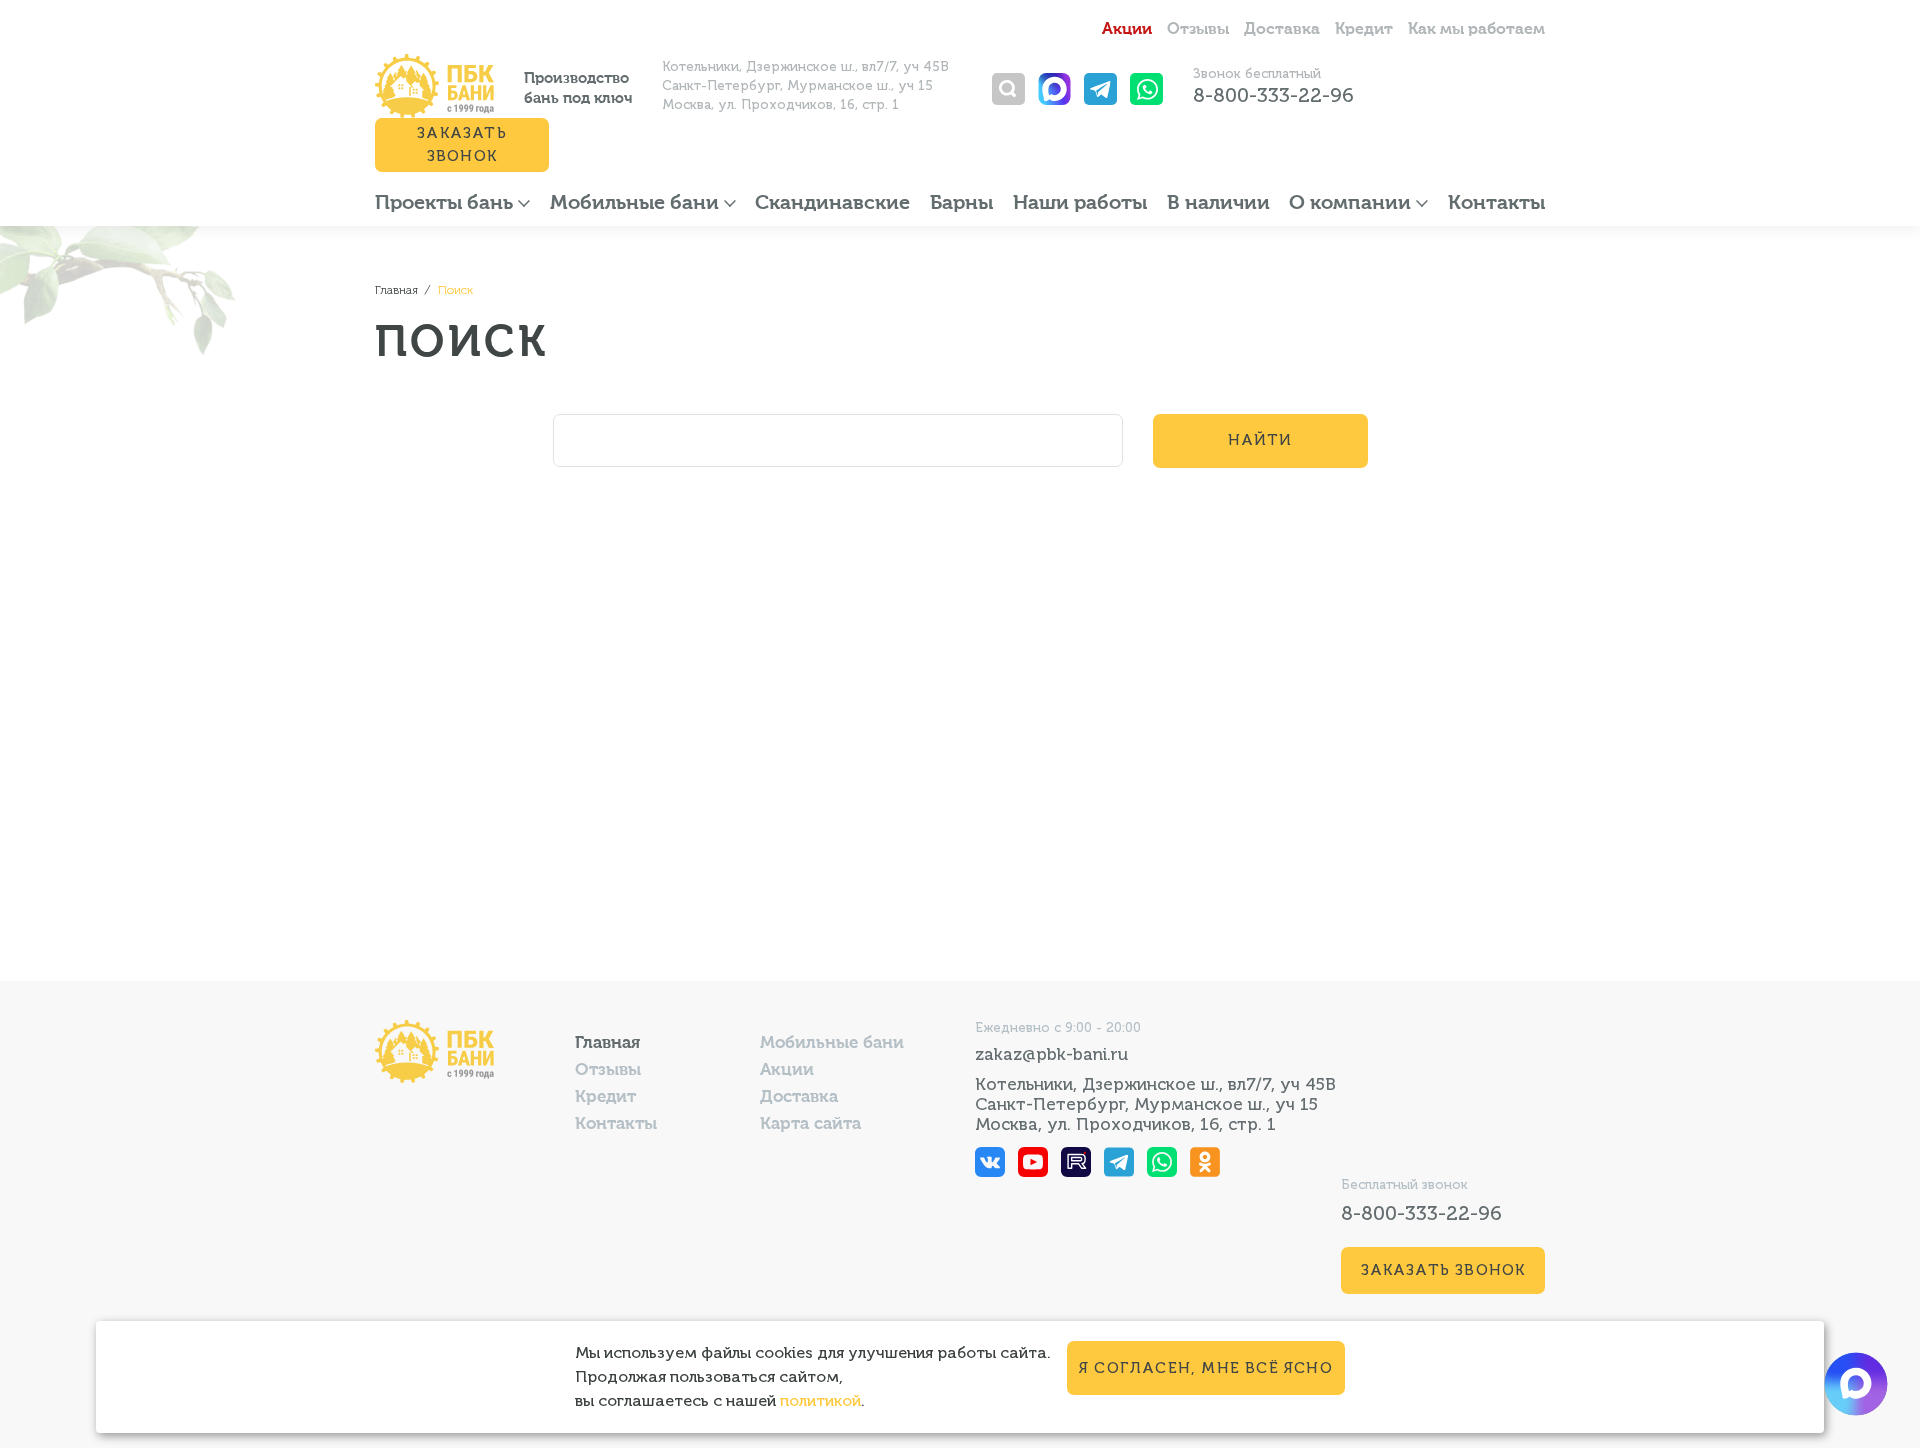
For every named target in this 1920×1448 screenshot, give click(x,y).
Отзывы (1198, 30)
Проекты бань (446, 204)
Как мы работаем (1476, 30)
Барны (961, 204)
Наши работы (1080, 204)
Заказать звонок (462, 144)
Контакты (1496, 204)
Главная (607, 1043)
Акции (1127, 30)
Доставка (1282, 30)
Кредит (1364, 30)
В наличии (1218, 204)
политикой (820, 1400)
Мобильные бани (637, 204)
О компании (1352, 204)
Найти (1260, 440)
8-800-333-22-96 (1273, 95)
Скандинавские (832, 204)
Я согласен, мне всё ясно (1206, 1368)
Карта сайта (810, 1124)
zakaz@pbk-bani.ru (1051, 1054)
